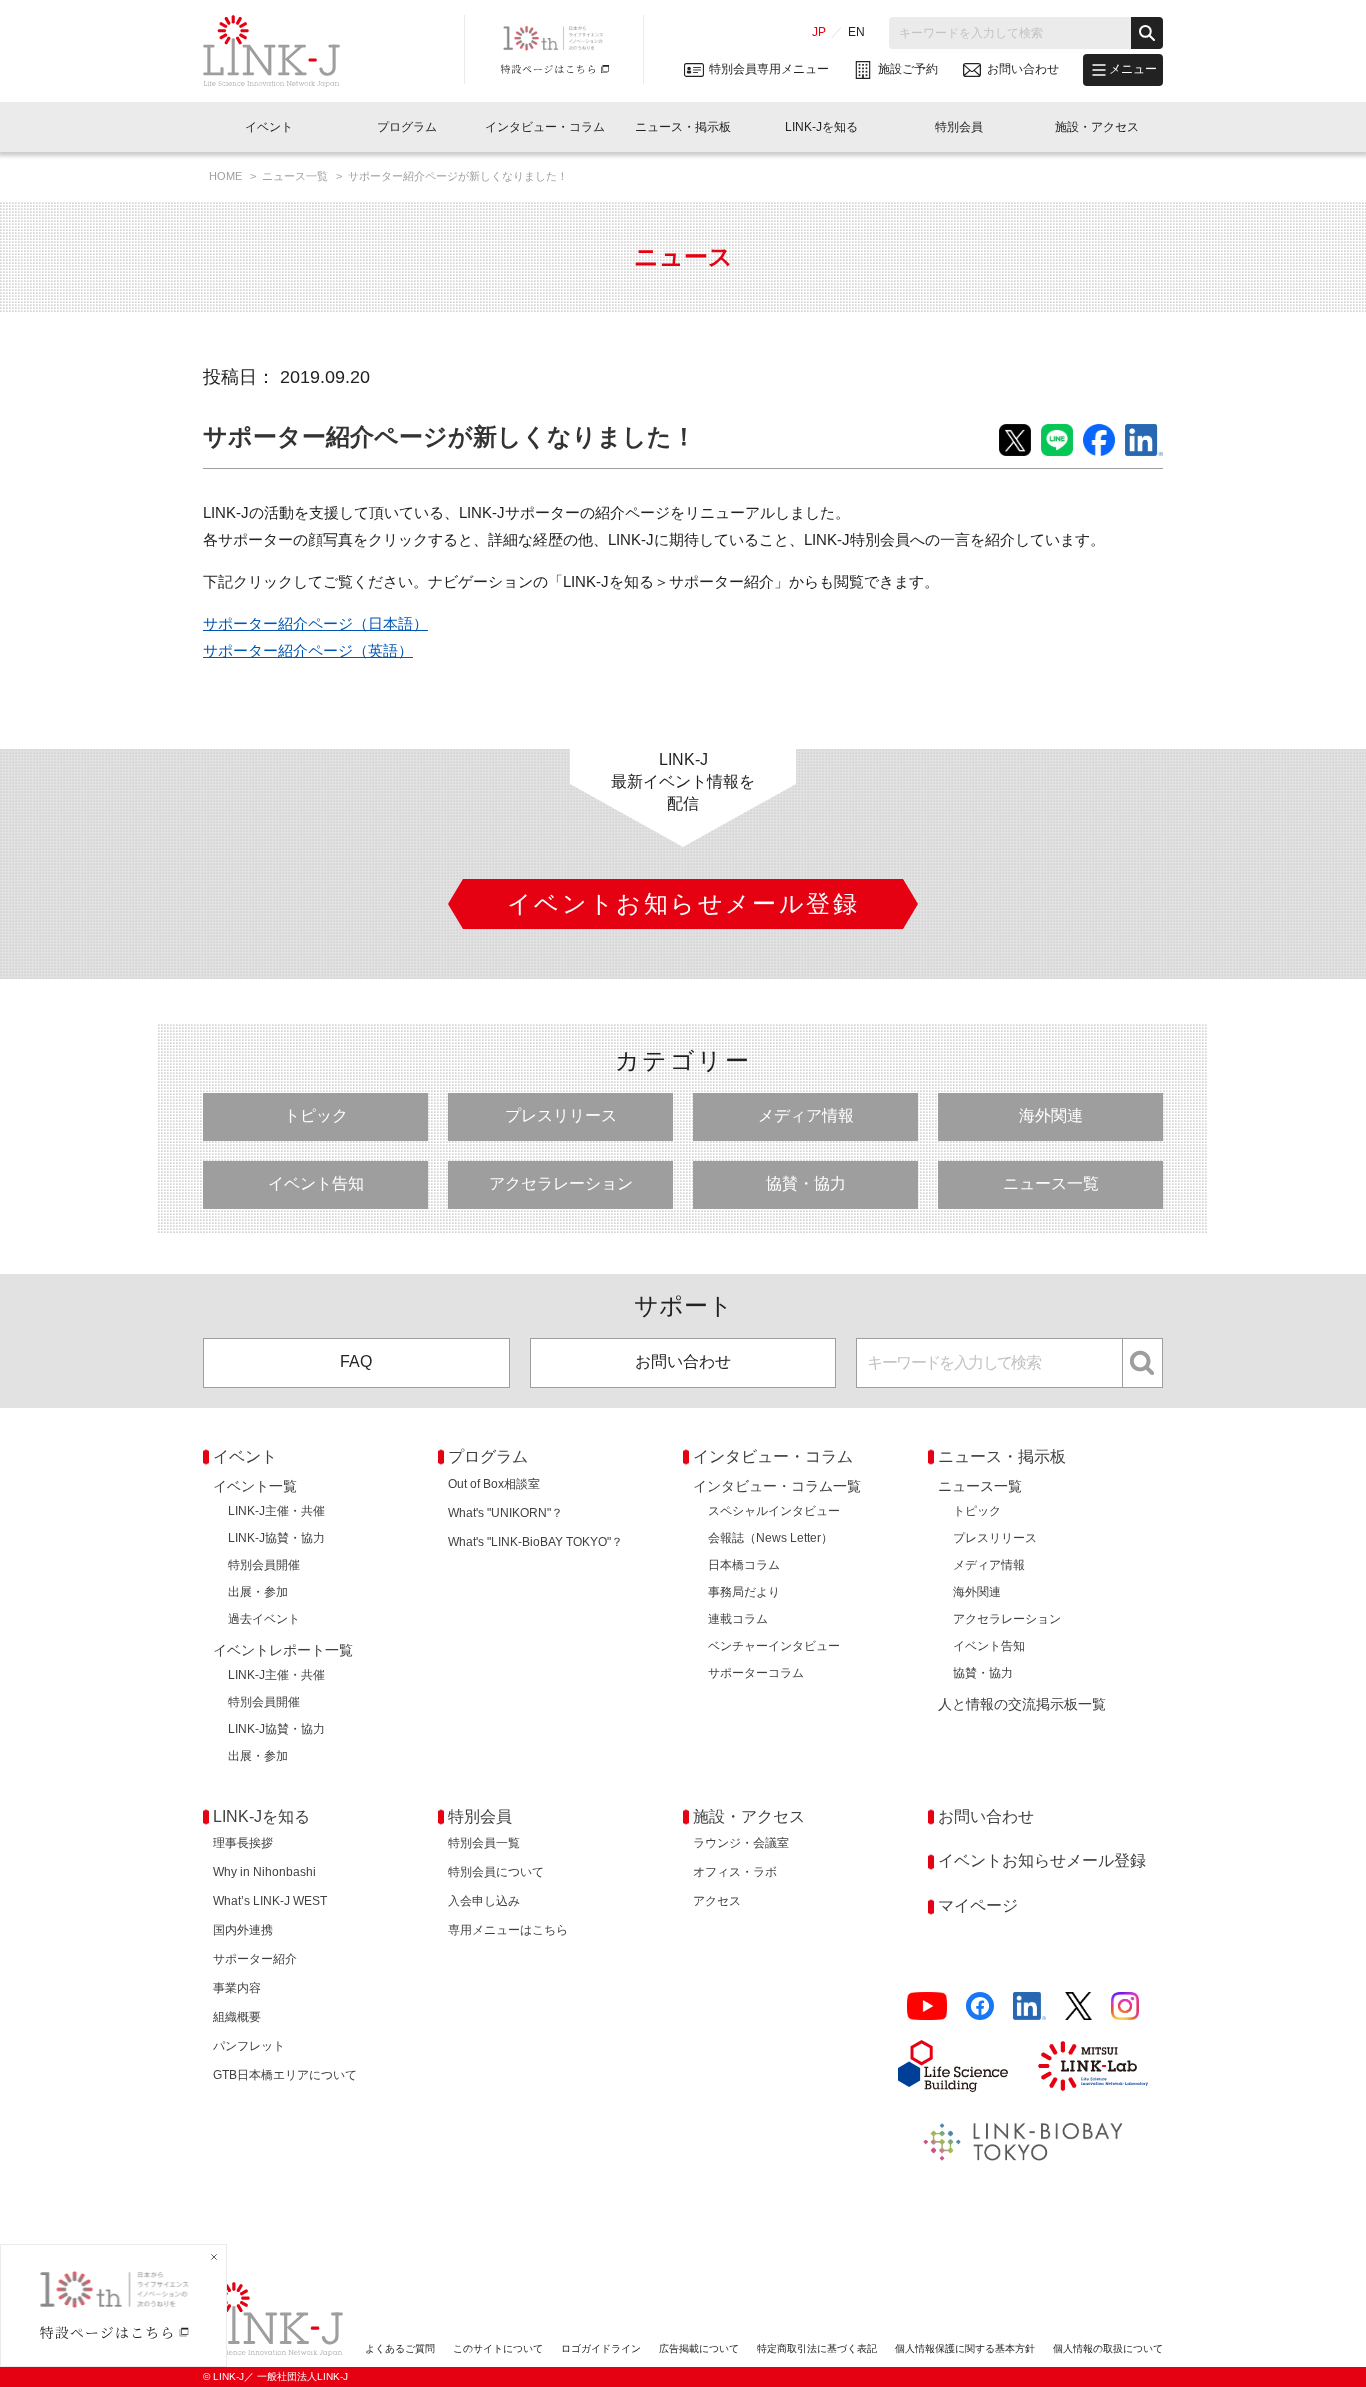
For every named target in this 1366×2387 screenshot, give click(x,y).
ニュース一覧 (296, 176)
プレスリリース (561, 1115)
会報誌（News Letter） (770, 1538)
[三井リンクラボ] (1093, 2066)
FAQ (356, 1361)
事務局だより (744, 1592)
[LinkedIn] (1029, 2006)
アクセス (717, 1901)
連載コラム (738, 1619)
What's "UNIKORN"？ (505, 1513)
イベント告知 (316, 1183)
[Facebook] (980, 2006)
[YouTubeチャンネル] (927, 2006)
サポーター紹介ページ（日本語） (315, 623)
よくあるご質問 (400, 2348)
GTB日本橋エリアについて (285, 2075)
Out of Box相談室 (494, 1484)
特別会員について (496, 1872)
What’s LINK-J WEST (270, 1901)
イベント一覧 (255, 1486)
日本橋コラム (744, 1565)
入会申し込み (484, 1901)
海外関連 (1051, 1115)
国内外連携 (243, 1930)
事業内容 (237, 1988)
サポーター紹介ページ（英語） (308, 650)
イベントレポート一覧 (283, 1650)
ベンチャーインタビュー (774, 1646)
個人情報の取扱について (1108, 2348)
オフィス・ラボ (735, 1872)
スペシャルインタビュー (774, 1511)
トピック (316, 1115)
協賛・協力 (806, 1183)
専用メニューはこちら (508, 1930)
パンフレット (249, 2046)
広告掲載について (699, 2348)
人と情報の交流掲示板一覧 (1022, 1704)
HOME (227, 176)
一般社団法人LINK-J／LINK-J (286, 51)
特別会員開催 (264, 1565)
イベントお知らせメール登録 (1042, 1860)
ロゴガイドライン (601, 2348)
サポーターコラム (756, 1673)
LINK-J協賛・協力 (276, 1538)
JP (819, 32)
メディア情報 (806, 1115)
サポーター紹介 (255, 1959)
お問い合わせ (683, 1361)
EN (856, 32)
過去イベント (264, 1619)
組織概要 (237, 2017)
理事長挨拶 (243, 1843)
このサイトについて (498, 2348)
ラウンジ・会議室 (741, 1843)
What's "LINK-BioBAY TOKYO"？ (535, 1542)
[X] (1078, 2006)
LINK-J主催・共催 (276, 1511)
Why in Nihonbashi (264, 1872)
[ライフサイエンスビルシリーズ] (953, 2066)
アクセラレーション (561, 1183)
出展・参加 (258, 1592)
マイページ (978, 1905)
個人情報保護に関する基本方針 (965, 2348)
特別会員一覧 (484, 1843)
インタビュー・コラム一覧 (777, 1486)
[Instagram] (1125, 2006)
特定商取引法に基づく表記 (817, 2348)
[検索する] (1147, 33)
